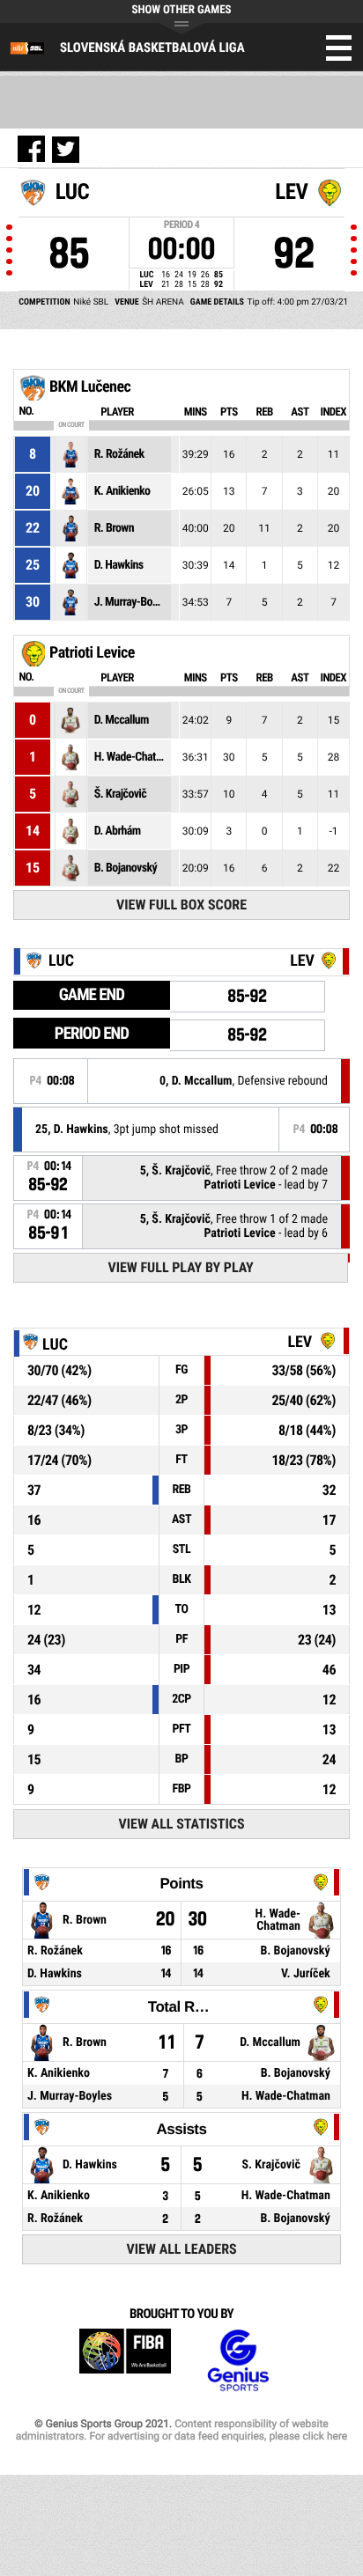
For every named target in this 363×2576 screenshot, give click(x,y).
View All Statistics (182, 1824)
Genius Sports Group (238, 2361)
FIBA (125, 2361)
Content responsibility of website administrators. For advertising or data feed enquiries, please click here (181, 2430)
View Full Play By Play (180, 1267)
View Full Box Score (181, 905)
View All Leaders (182, 2249)
